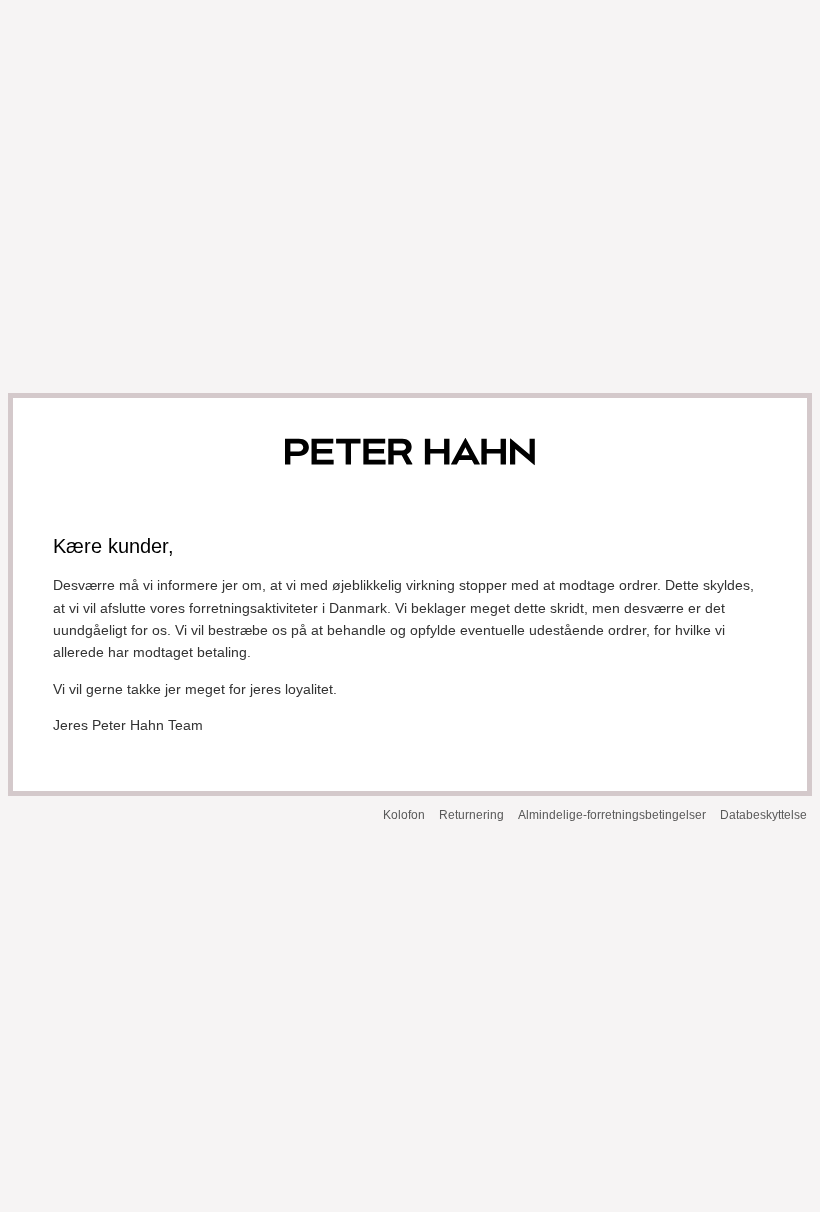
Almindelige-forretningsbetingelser (612, 815)
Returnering (471, 815)
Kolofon (404, 815)
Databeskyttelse (763, 815)
